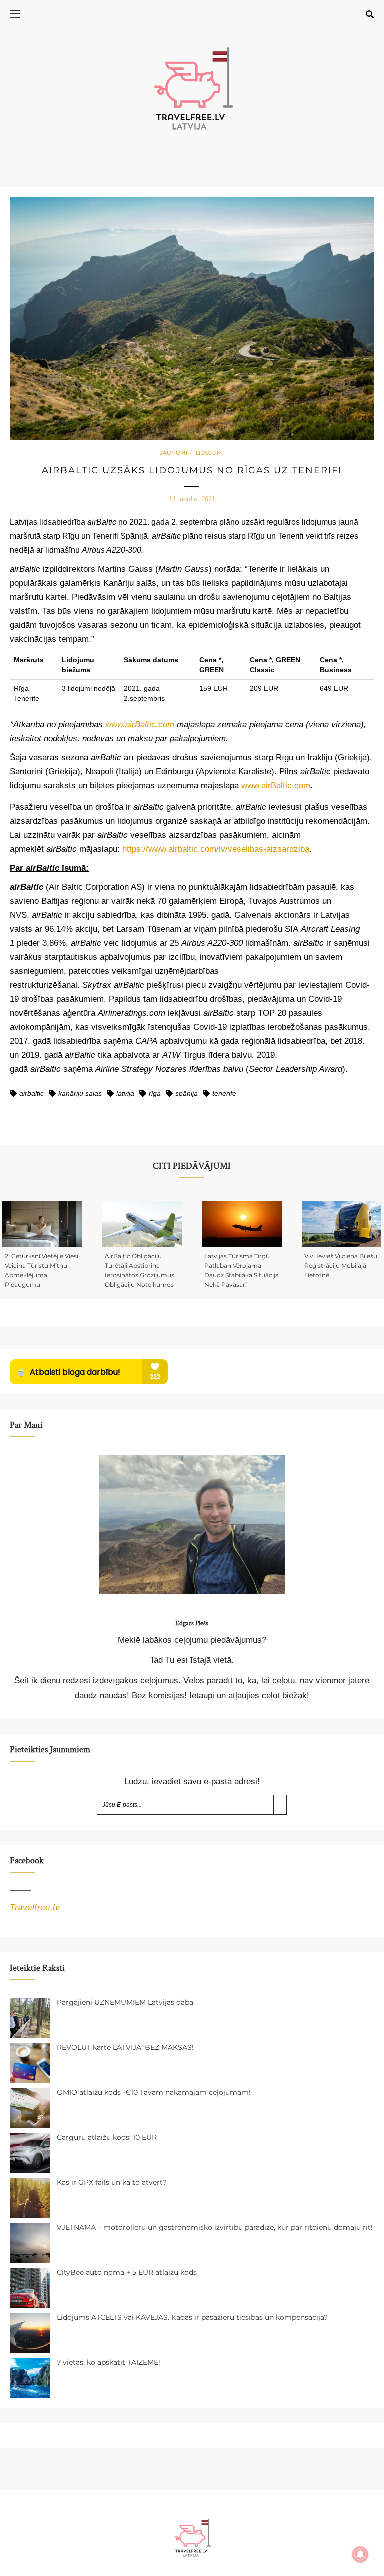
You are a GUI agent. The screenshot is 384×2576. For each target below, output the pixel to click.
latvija (125, 1093)
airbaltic (32, 1093)
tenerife (224, 1093)
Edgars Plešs (192, 1623)
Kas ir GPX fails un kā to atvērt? (112, 2182)
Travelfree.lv (35, 1907)
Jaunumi (174, 453)
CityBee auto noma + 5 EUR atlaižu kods (127, 2272)
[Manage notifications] (360, 2554)
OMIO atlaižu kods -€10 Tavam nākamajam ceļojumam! (154, 2092)
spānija (187, 1093)
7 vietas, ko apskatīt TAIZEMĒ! (109, 2362)
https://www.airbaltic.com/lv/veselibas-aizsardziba (216, 849)
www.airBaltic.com (276, 786)
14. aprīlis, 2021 (192, 499)
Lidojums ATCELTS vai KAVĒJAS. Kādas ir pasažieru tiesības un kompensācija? (192, 2317)
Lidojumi (210, 453)
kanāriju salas (80, 1093)
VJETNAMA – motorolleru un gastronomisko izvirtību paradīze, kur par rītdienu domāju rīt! (215, 2227)
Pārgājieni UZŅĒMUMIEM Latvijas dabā (125, 2002)
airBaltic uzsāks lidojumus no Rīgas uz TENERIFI (192, 470)
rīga (155, 1093)
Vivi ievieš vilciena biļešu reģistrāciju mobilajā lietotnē (341, 1265)
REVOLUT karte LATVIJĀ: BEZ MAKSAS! (125, 2047)
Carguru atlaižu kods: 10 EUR (107, 2137)
